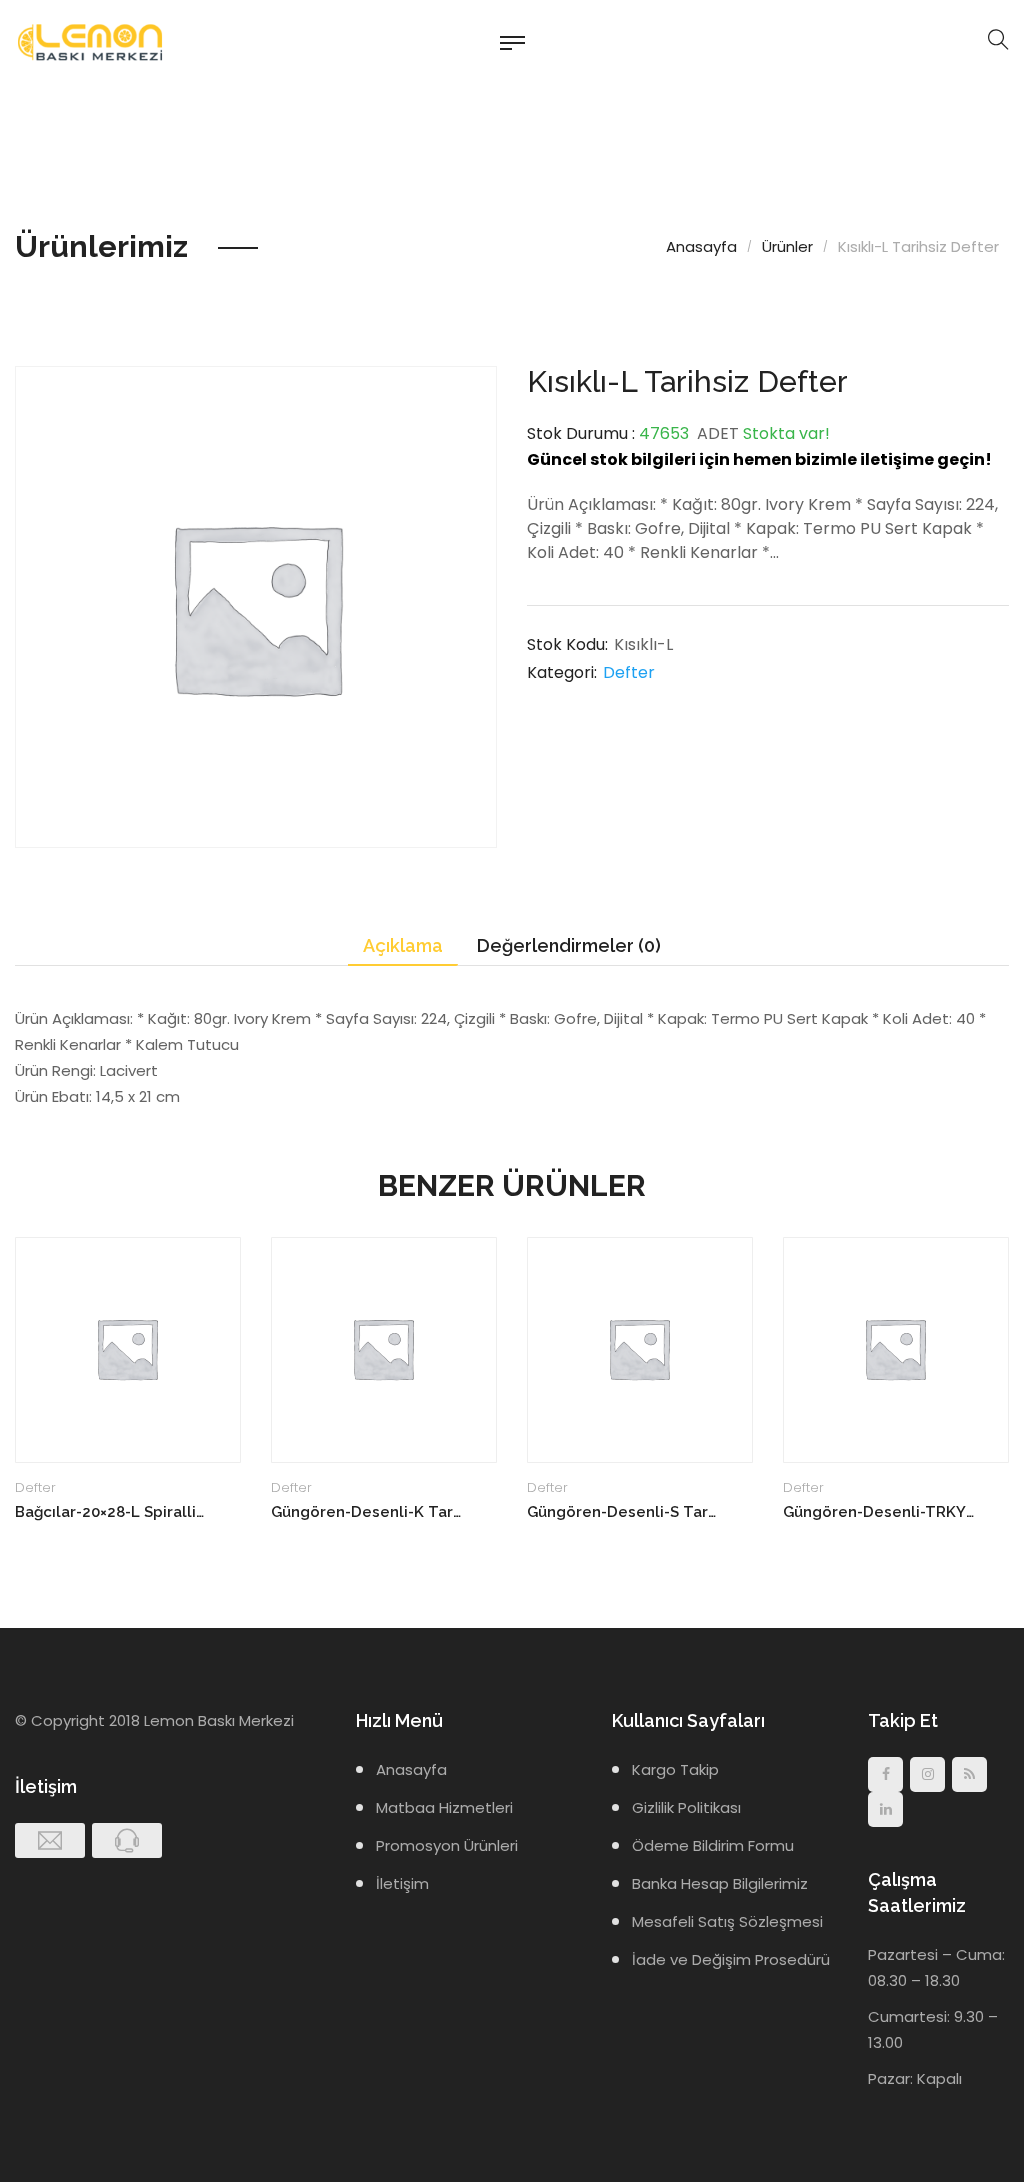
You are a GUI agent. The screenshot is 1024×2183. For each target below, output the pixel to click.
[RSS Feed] (969, 1774)
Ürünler (787, 246)
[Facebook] (885, 1774)
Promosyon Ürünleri (447, 1845)
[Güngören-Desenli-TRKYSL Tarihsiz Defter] (896, 1350)
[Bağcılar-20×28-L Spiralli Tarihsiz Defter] (128, 1350)
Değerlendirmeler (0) (569, 945)
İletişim (402, 1883)
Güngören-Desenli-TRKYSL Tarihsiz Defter (878, 1512)
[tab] (403, 946)
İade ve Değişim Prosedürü (731, 1959)
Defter (629, 672)
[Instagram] (927, 1774)
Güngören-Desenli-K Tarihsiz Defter (366, 1512)
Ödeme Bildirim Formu (713, 1845)
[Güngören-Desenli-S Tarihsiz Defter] (640, 1350)
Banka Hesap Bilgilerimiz (720, 1883)
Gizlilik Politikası (686, 1807)
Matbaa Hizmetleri (444, 1807)
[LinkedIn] (885, 1809)
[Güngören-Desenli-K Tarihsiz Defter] (384, 1350)
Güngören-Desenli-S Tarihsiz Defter (622, 1512)
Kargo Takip (675, 1769)
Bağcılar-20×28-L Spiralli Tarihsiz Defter (110, 1512)
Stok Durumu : (581, 433)
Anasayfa (701, 246)
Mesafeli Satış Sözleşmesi (727, 1921)
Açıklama (403, 945)
